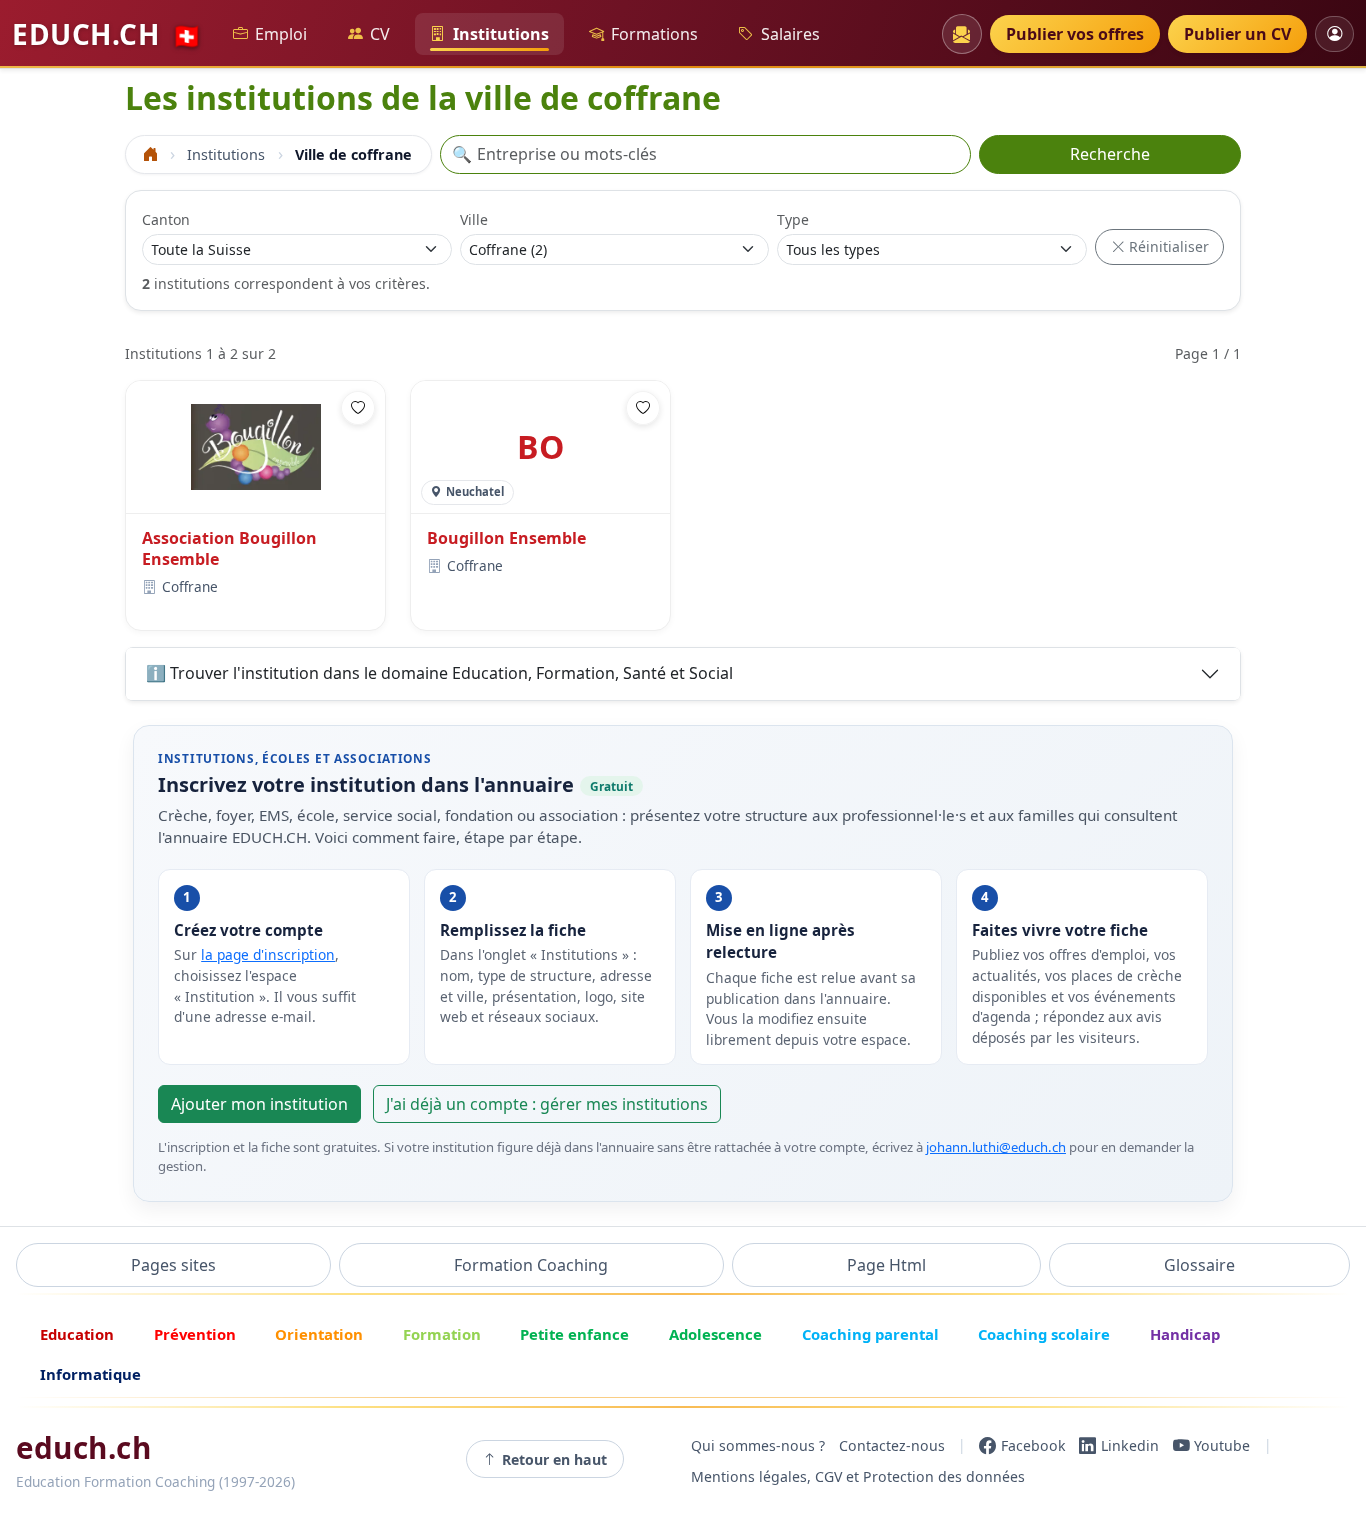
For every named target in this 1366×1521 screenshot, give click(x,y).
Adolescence (715, 1334)
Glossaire (1199, 1265)
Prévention (195, 1334)
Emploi (281, 34)
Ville (474, 219)
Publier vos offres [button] (1075, 34)
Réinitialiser (1167, 246)
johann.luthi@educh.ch (996, 1147)
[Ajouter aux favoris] (358, 408)
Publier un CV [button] (1237, 34)
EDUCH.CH (107, 34)
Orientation (319, 1334)
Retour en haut (554, 1459)
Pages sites (173, 1265)
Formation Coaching (531, 1265)
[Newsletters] (962, 34)
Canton (166, 219)
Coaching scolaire (1044, 1334)
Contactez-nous (892, 1445)
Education (77, 1334)
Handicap (1185, 1334)
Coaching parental (870, 1334)
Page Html (886, 1265)
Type (793, 219)
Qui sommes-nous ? (758, 1445)
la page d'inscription (268, 954)
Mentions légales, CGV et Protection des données (858, 1477)
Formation (442, 1334)
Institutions (501, 34)
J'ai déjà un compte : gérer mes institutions (547, 1104)
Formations (654, 34)
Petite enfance (574, 1334)
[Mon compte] (1334, 33)
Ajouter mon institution (259, 1104)
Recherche (1110, 154)
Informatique (90, 1374)
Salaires (790, 34)
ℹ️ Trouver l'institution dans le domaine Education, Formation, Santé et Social (439, 673)
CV (380, 34)
